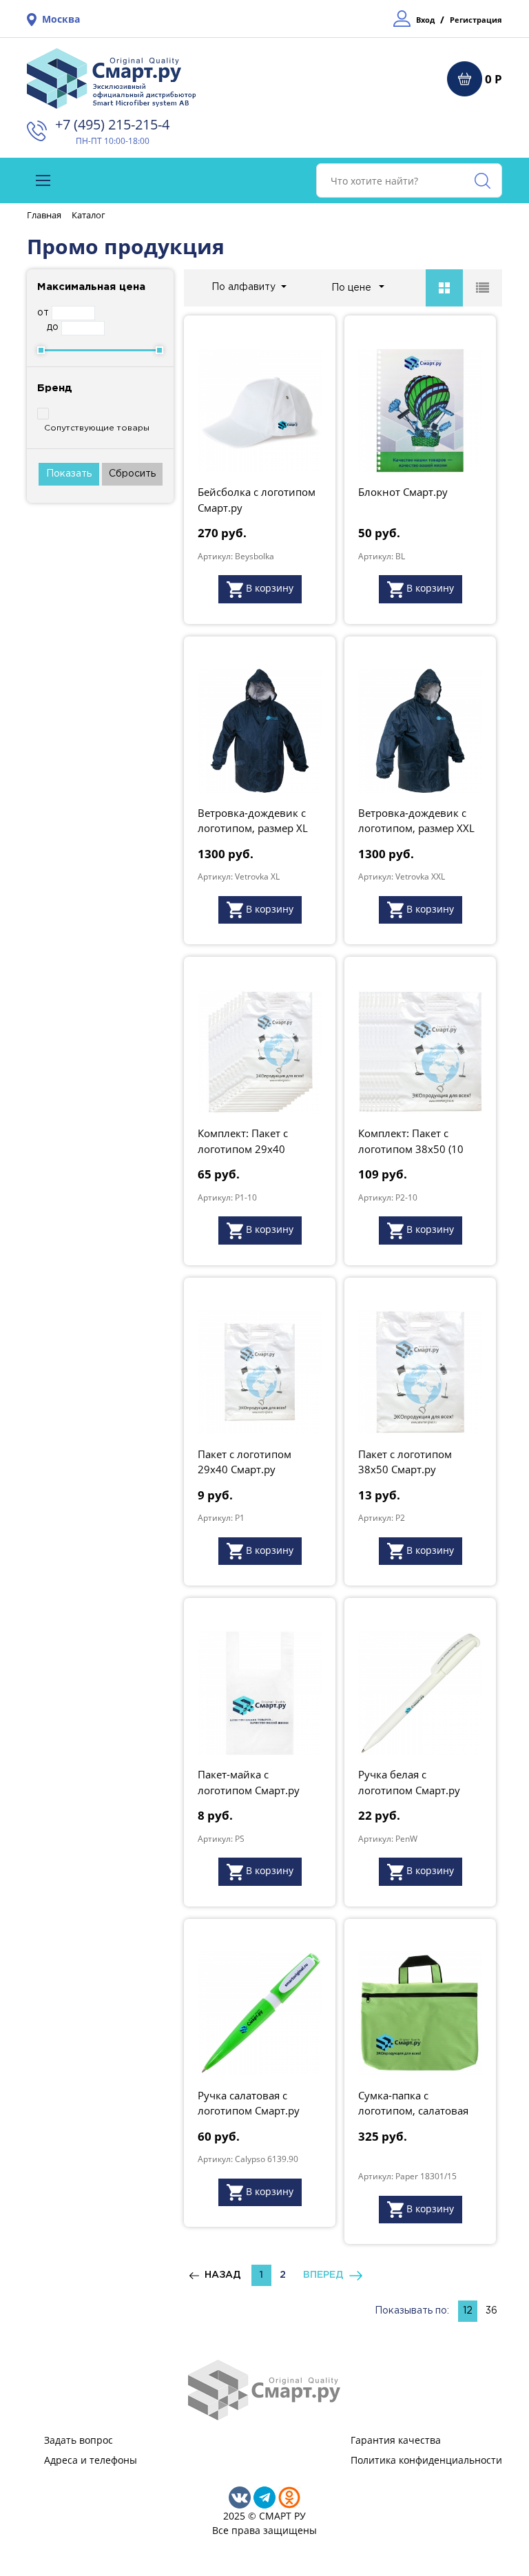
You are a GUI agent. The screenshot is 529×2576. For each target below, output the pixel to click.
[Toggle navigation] (43, 180)
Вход (425, 20)
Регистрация (476, 20)
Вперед (326, 2275)
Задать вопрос (79, 2440)
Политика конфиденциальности (426, 2460)
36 (491, 2311)
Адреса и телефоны (91, 2460)
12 (468, 2311)
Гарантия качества (396, 2440)
